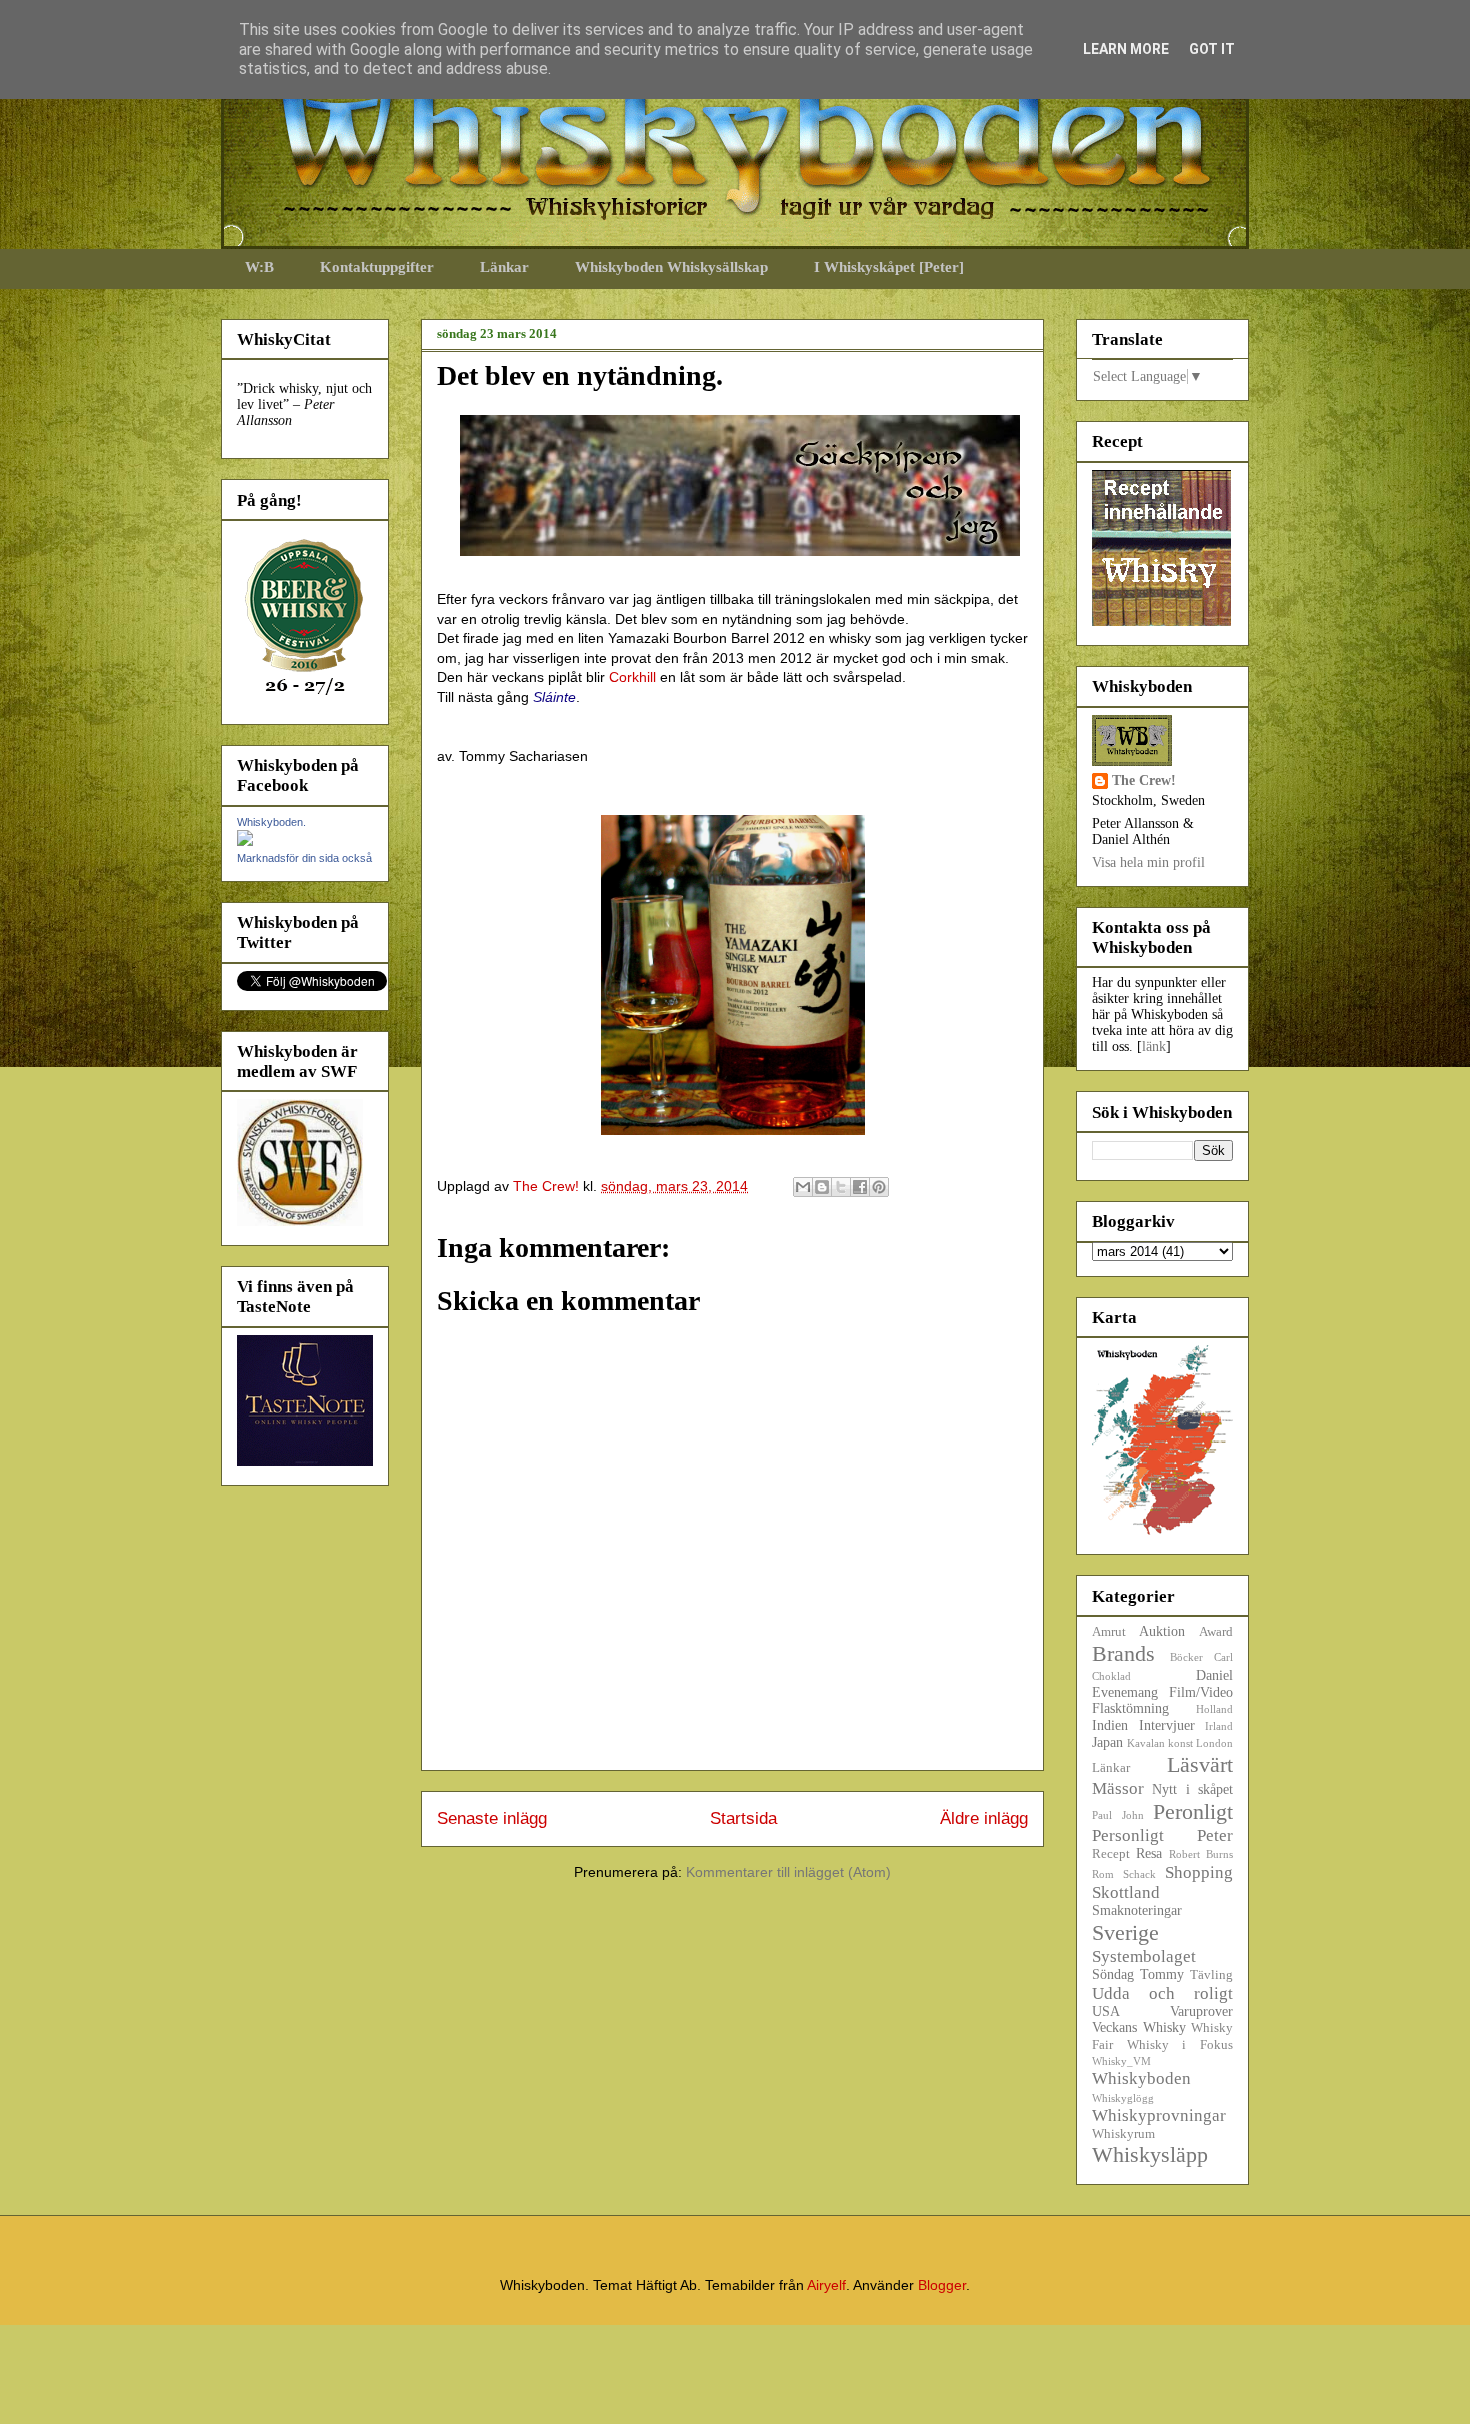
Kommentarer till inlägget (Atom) (788, 1872)
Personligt (1128, 1835)
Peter (1215, 1835)
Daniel (1214, 1675)
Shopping (1199, 1872)
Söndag (1113, 1974)
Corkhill (632, 677)
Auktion (1162, 1631)
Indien (1110, 1725)
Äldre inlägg (984, 1818)
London (1214, 1743)
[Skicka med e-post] (803, 1187)
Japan (1107, 1742)
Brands (1123, 1653)
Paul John (1118, 1815)
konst (1180, 1743)
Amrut (1109, 1632)
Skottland (1126, 1892)
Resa (1149, 1853)
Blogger (942, 2285)
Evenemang (1125, 1692)
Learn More (1126, 49)
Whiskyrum (1123, 2134)
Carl (1223, 1657)
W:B (259, 267)
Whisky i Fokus (1180, 2045)
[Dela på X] (841, 1187)
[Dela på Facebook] (860, 1187)
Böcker (1186, 1657)
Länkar (504, 267)
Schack (1139, 1874)
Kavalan (1146, 1743)
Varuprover (1201, 2011)
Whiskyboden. (271, 822)
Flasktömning (1130, 1708)
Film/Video (1201, 1692)
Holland (1214, 1709)
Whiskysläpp (1150, 2154)
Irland (1219, 1726)
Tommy (1162, 1974)
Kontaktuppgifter (377, 267)
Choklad (1111, 1676)
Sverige (1125, 1932)
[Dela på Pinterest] (879, 1187)
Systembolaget (1144, 1956)
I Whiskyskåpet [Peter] (889, 267)
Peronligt (1193, 1811)
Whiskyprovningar (1159, 2115)
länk (1154, 1046)
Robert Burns (1201, 1854)
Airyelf (826, 2285)
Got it (1212, 49)
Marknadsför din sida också (304, 858)
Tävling (1211, 1975)
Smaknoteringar (1137, 1910)
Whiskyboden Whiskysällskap (671, 267)
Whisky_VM (1121, 2061)
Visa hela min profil (1148, 862)
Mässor (1118, 1788)
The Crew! (1144, 780)
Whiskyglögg (1123, 2098)
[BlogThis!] (822, 1187)
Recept (1111, 1854)
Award (1216, 1632)
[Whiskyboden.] (245, 841)
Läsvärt (1200, 1764)
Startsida (743, 1818)
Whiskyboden (1141, 2078)
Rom (1103, 1874)
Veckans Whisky (1139, 2027)
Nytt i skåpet (1192, 1789)
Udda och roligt (1162, 1993)
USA (1106, 2011)
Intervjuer (1167, 1725)
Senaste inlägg (492, 1818)
